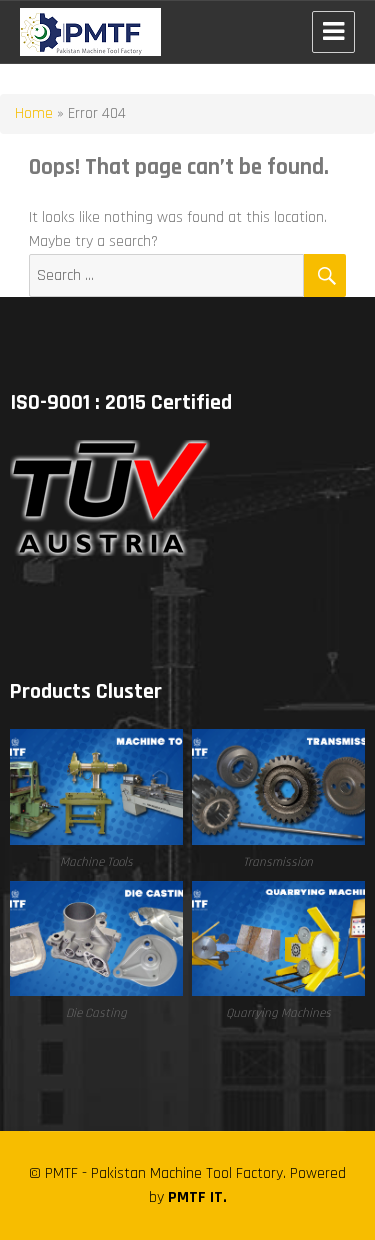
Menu (333, 32)
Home (34, 113)
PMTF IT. (197, 1197)
